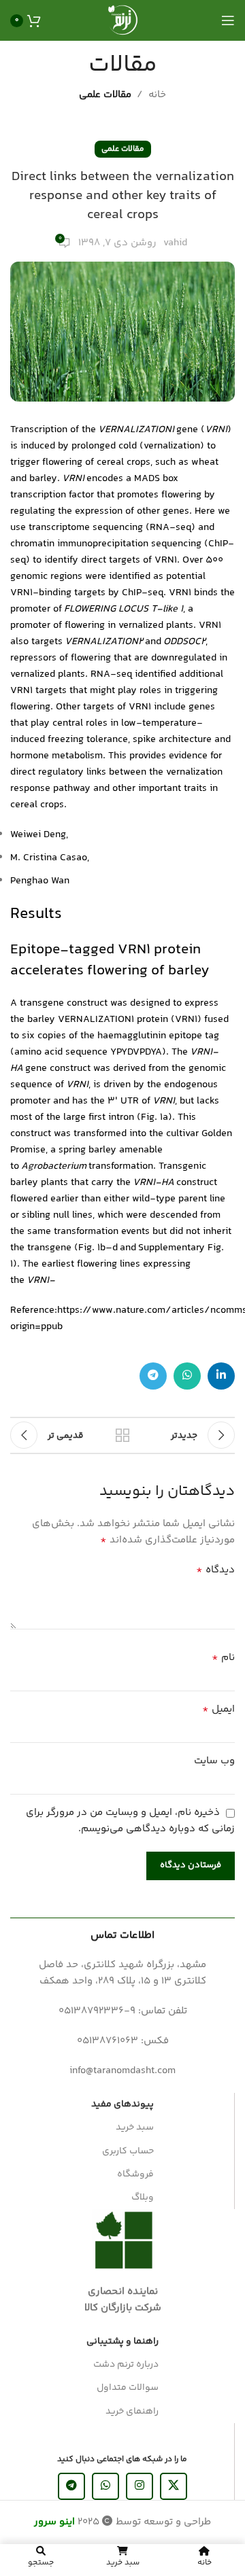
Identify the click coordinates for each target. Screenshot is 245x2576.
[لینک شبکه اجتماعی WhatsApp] (187, 1376)
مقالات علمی (105, 95)
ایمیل (218, 1710)
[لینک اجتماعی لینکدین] (221, 1376)
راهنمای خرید (132, 2412)
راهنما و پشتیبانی (122, 2342)
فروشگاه (135, 2174)
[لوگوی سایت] (122, 20)
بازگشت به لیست (122, 1435)
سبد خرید (135, 2128)
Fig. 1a (154, 1117)
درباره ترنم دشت (126, 2365)
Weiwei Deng (38, 835)
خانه (157, 95)
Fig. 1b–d (98, 1248)
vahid (175, 243)
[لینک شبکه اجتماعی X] (174, 2486)
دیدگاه (215, 1570)
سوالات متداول (128, 2388)
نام (223, 1658)
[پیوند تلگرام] (153, 1376)
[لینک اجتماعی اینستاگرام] (140, 2486)
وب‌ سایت (214, 1761)
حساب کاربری (128, 2151)
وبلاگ (143, 2198)
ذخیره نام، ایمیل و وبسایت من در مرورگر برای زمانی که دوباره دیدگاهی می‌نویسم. (130, 1821)
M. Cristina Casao (49, 858)
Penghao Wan (40, 881)
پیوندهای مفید (122, 2104)
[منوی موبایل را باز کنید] (228, 20)
